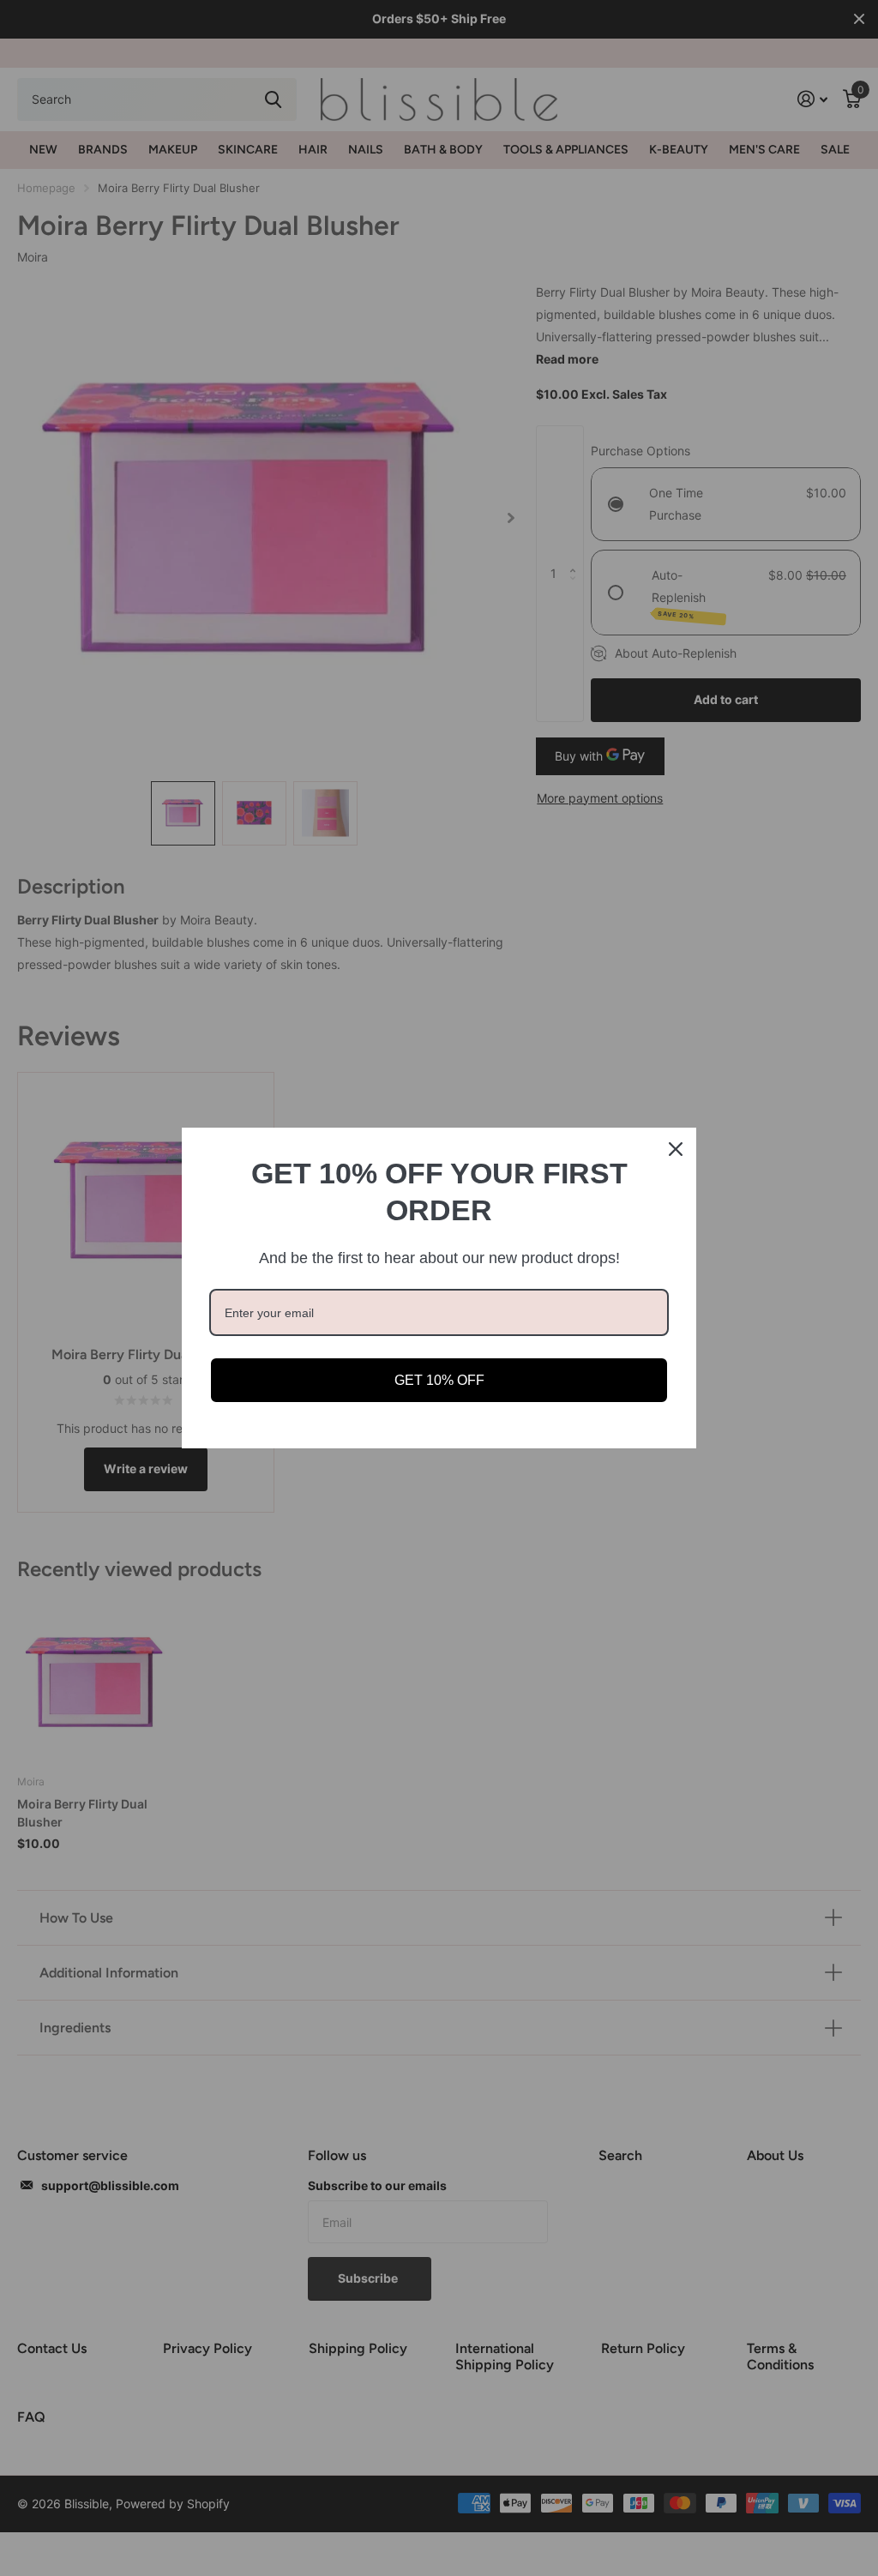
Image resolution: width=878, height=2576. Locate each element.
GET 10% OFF (439, 1380)
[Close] (676, 1149)
